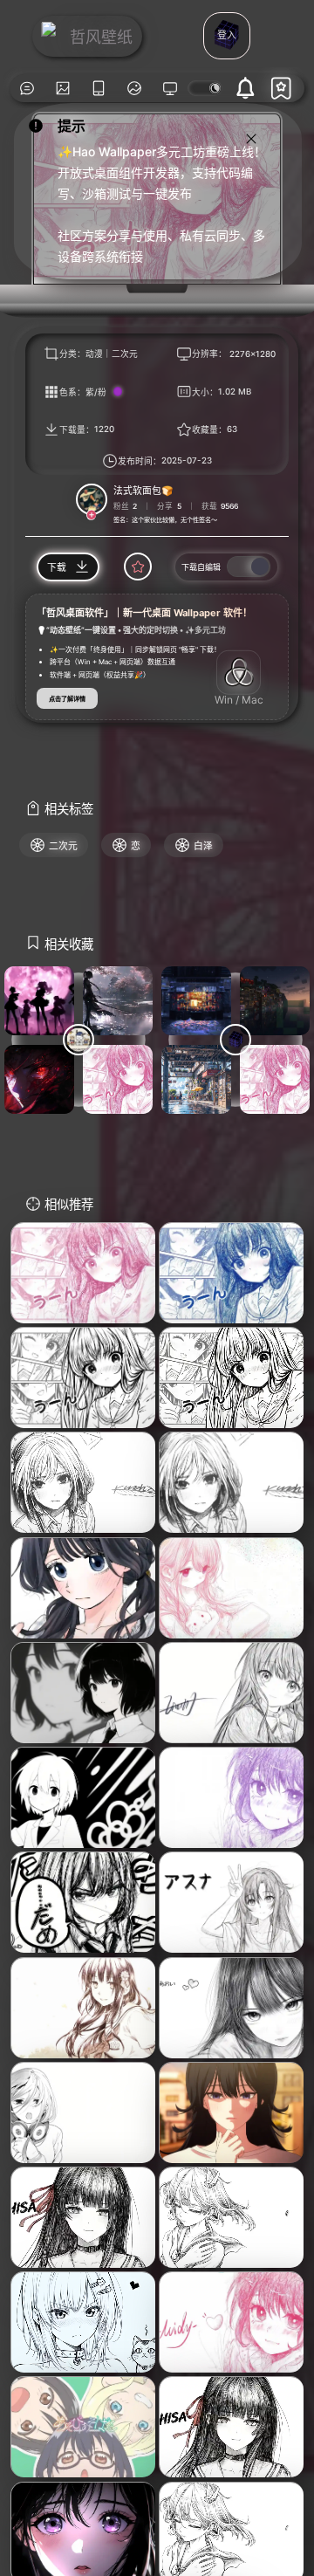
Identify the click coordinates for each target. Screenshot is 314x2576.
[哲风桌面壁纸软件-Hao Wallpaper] (171, 88)
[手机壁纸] (99, 88)
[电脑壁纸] (63, 88)
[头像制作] (135, 88)
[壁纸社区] (27, 88)
